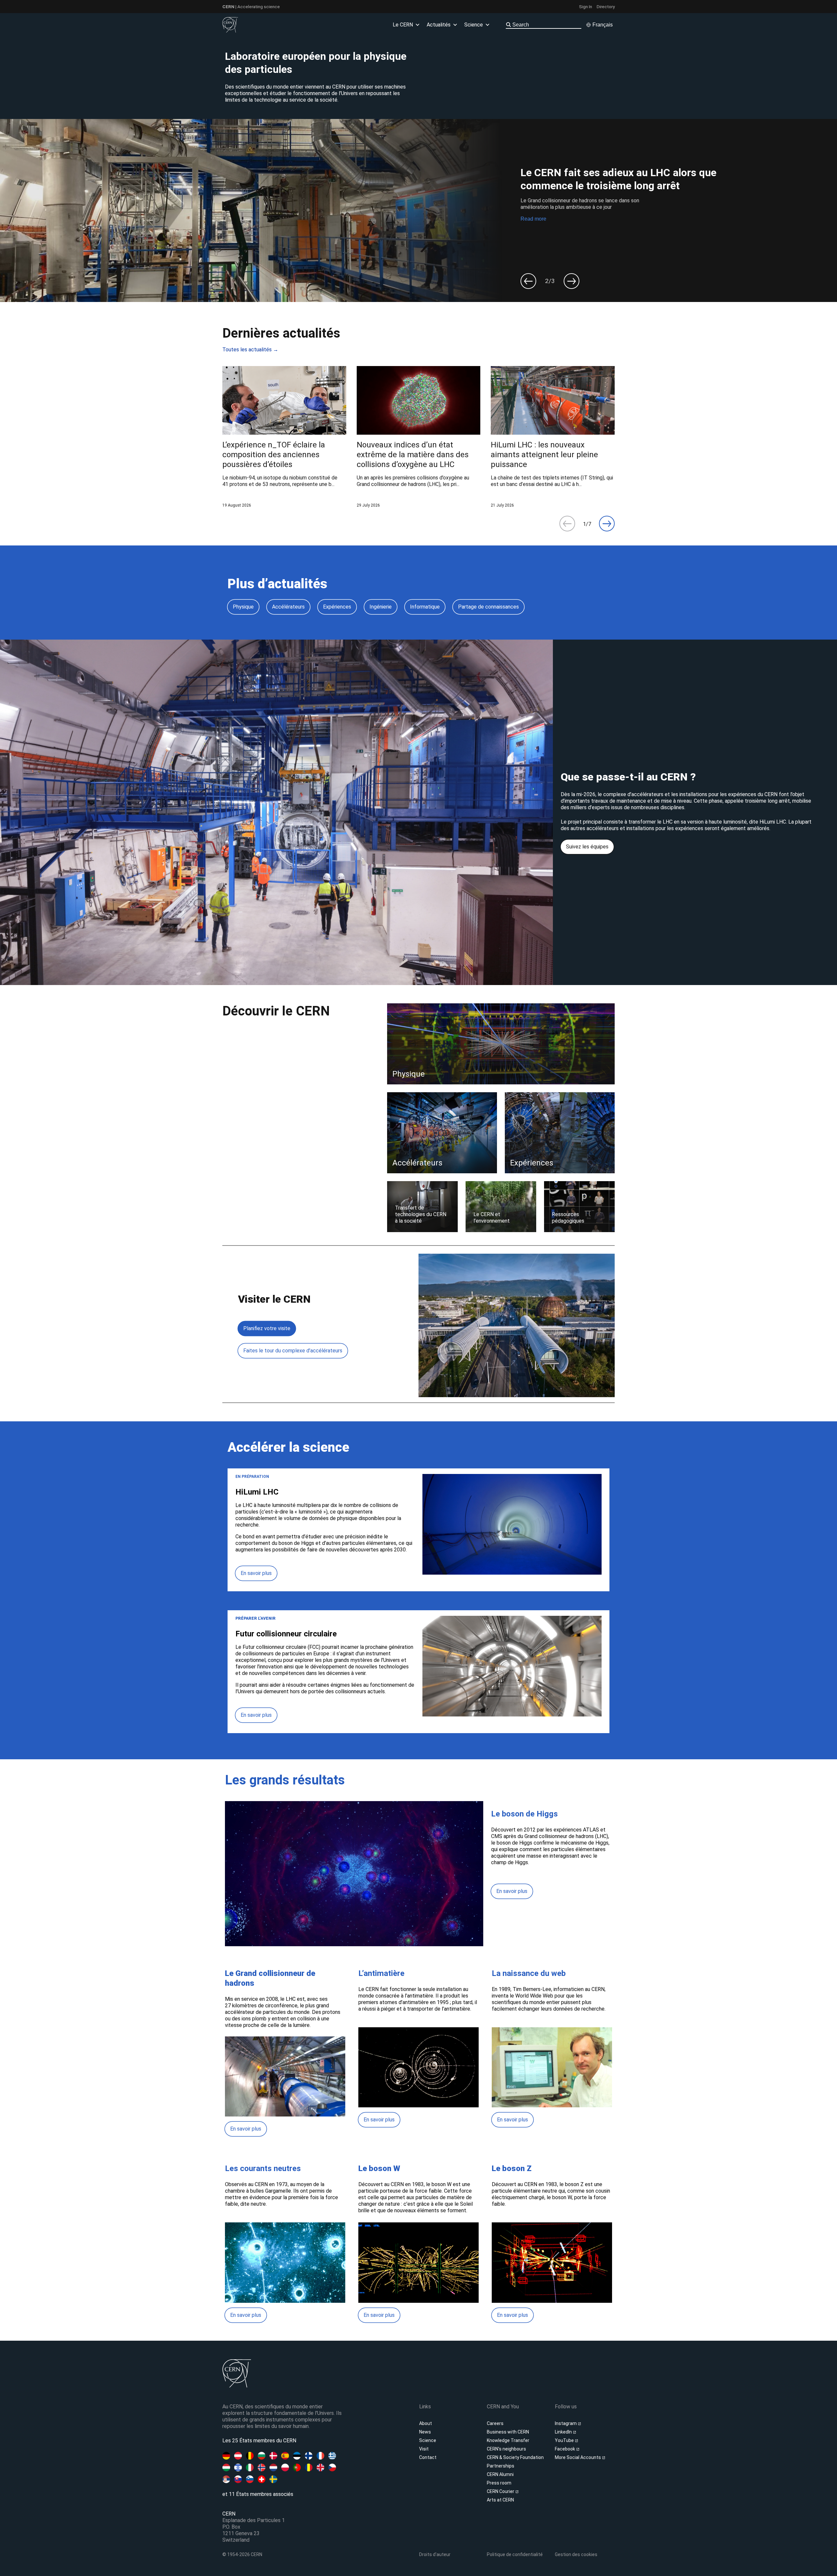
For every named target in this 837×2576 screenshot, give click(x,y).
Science (428, 2440)
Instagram (566, 2423)
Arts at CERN (500, 2500)
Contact (428, 2457)
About (426, 2423)
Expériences (337, 607)
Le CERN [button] (403, 25)
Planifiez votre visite (267, 1328)
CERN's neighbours (506, 2449)
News (425, 2432)
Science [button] (474, 25)
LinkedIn (564, 2432)
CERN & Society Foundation (515, 2457)
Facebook (565, 2449)
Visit (424, 2449)
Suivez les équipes (587, 847)
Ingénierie (381, 607)
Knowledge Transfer (508, 2440)
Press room (499, 2483)
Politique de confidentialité (515, 2554)
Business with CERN (508, 2432)
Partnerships (501, 2466)
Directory (606, 7)
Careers (495, 2423)
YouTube (565, 2440)
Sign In (586, 7)
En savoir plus (256, 1573)
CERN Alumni (500, 2474)
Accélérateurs (288, 607)
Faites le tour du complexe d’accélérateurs (293, 1351)
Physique (243, 607)
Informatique (425, 607)
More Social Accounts (578, 2457)
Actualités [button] (439, 25)
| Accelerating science (251, 7)
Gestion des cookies (576, 2554)
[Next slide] (572, 281)
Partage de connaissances (488, 607)
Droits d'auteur (435, 2554)
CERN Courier (501, 2491)
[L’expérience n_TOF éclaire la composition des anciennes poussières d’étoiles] (284, 437)
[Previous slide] (528, 281)
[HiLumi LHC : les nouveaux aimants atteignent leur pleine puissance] (553, 437)
